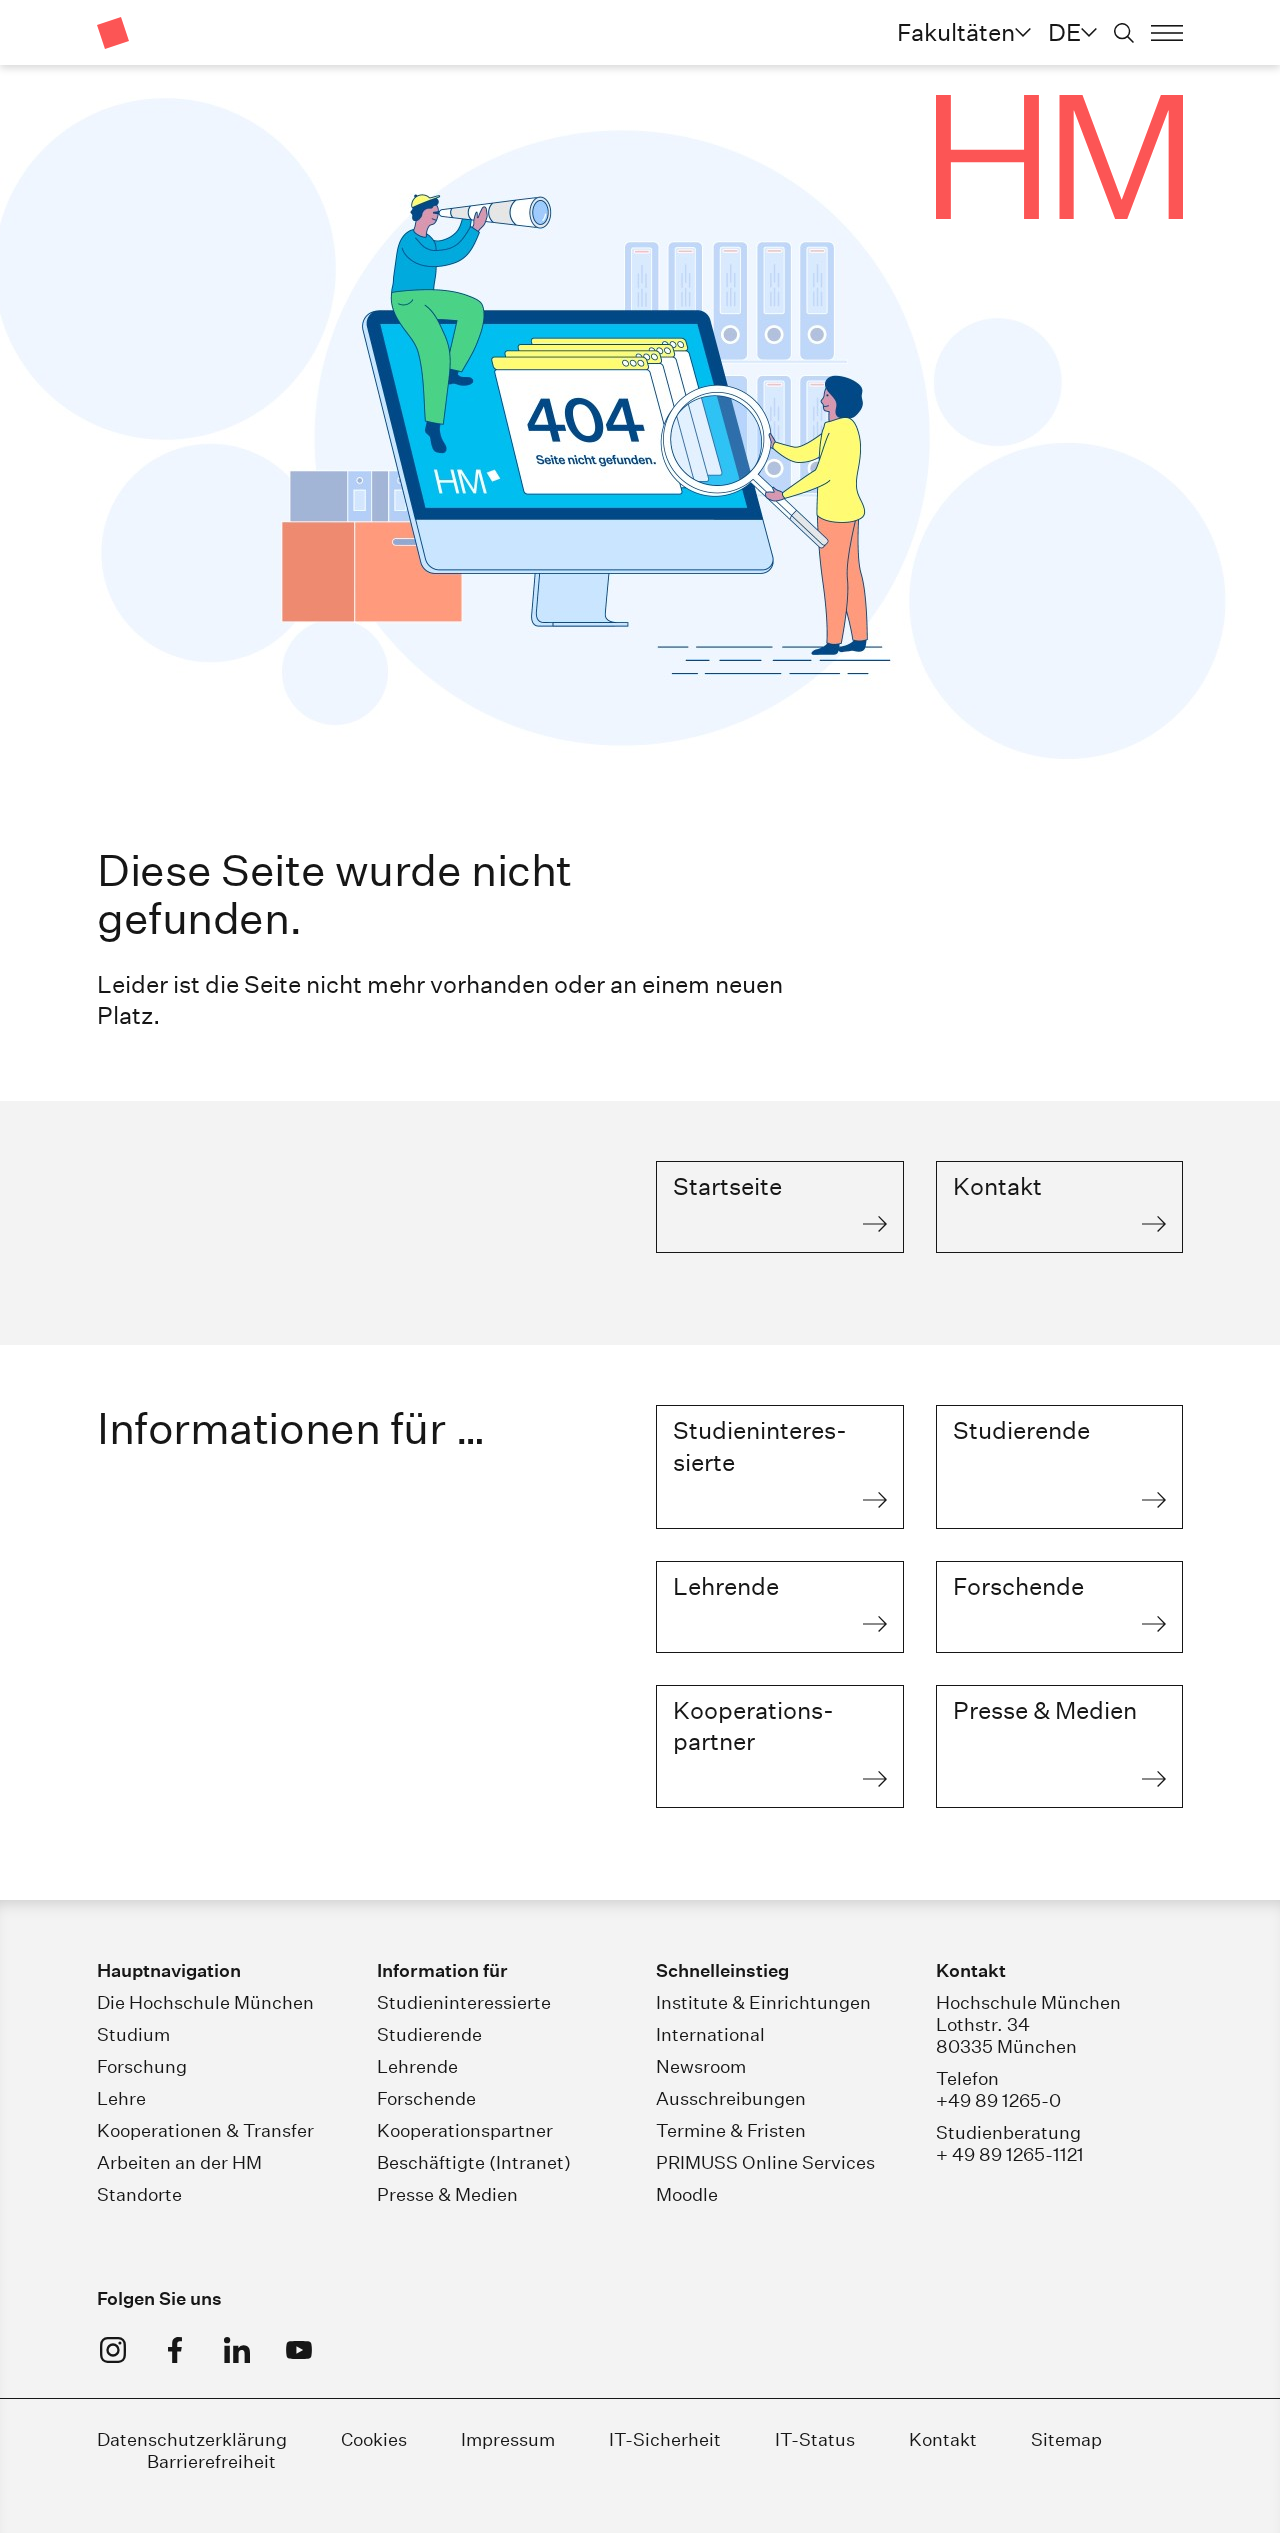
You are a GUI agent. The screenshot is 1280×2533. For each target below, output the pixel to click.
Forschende (426, 2098)
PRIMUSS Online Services (765, 2162)
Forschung (142, 2066)
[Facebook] (175, 2350)
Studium (133, 2034)
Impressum (510, 2439)
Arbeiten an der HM (179, 2162)
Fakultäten (956, 32)
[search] (1124, 33)
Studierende (429, 2034)
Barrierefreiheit (211, 2461)
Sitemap (1066, 2439)
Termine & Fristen (731, 2130)
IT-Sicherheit (665, 2439)
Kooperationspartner (465, 2130)
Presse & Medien (447, 2194)
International (710, 2034)
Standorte (139, 2194)
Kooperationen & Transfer (205, 2130)
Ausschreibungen (731, 2098)
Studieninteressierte (464, 2002)
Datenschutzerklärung (192, 2439)
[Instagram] (113, 2350)
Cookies (374, 2439)
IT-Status (815, 2439)
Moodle (687, 2194)
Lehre (121, 2098)
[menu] (1167, 33)
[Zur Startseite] (113, 33)
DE (1064, 32)
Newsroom (701, 2066)
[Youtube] (299, 2350)
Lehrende (417, 2066)
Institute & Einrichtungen (763, 2002)
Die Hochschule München (205, 2002)
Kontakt (943, 2439)
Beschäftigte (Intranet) (474, 2162)
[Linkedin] (237, 2350)
